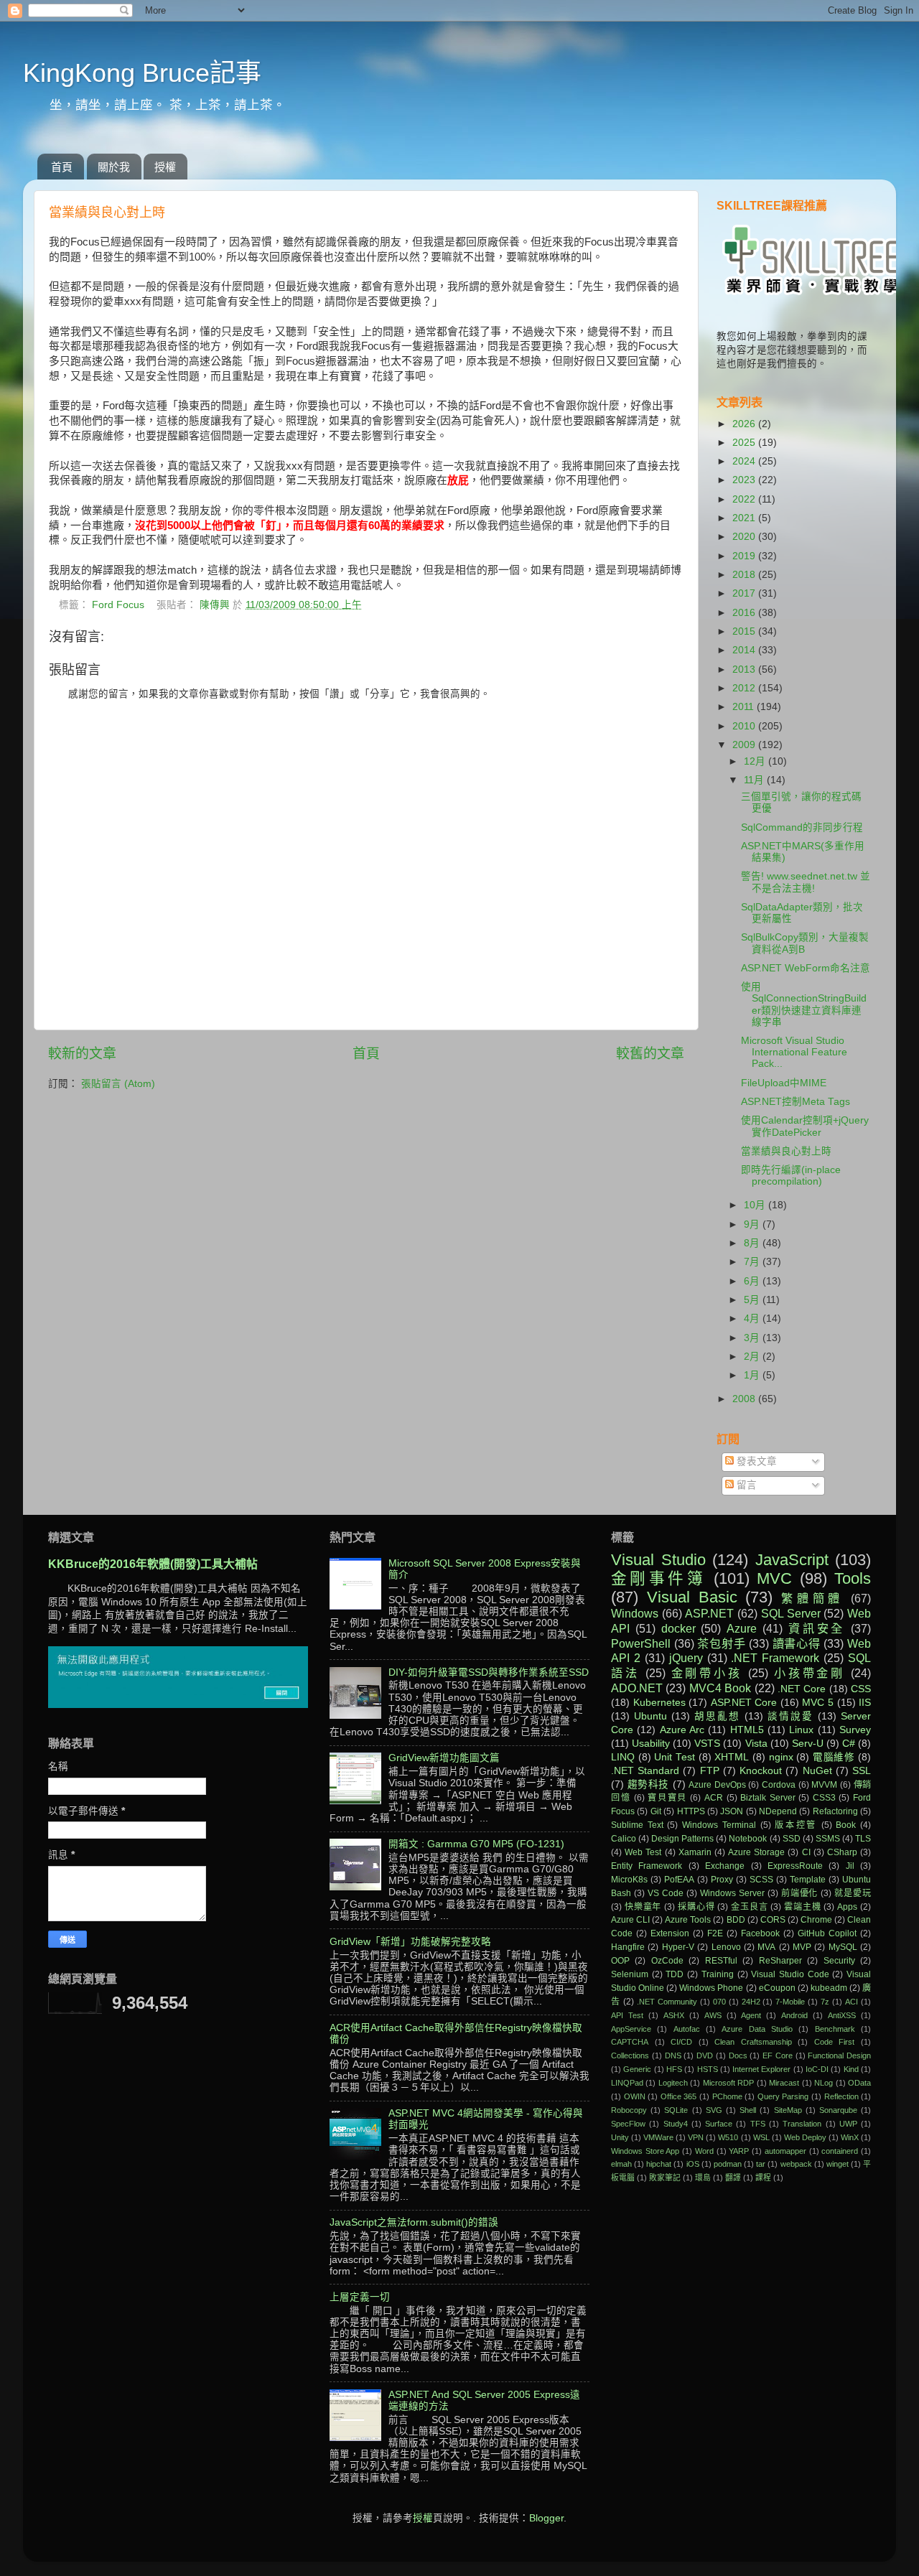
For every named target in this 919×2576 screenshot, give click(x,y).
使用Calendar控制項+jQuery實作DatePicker (805, 1126)
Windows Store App (645, 2151)
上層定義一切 (360, 2297)
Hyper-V (678, 1947)
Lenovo (726, 1947)
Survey (855, 1730)
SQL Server (791, 1613)
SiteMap (788, 2110)
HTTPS (691, 1811)
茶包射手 (721, 1643)
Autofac (687, 2029)
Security (839, 1961)
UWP (848, 2124)
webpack (796, 2164)
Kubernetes (659, 1703)
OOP (620, 1961)
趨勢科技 (648, 1784)
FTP (710, 1771)
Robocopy (629, 2110)
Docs (738, 2055)
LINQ (623, 1757)
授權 (165, 167)
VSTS (707, 1744)
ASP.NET (709, 1613)
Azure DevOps (717, 1785)
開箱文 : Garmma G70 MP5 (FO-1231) (476, 1844)
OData (859, 2083)
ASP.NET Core (744, 1703)
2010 (745, 726)
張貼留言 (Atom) (118, 1084)
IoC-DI (817, 2069)
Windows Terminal (719, 1825)
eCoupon (777, 1988)
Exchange (725, 1866)
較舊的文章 (650, 1054)
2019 (745, 556)
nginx (781, 1757)
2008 (745, 1399)
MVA (766, 1947)
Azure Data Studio (757, 2029)
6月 (753, 1281)
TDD (675, 1974)
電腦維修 (834, 1757)
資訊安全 (817, 1628)
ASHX (674, 2015)
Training (718, 1974)
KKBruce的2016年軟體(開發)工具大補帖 (153, 1564)
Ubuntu (650, 1716)
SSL (862, 1771)
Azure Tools (688, 1920)
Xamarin (695, 1852)
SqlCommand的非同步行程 (802, 827)
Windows (635, 1613)
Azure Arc (682, 1730)
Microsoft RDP (728, 2083)
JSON (732, 1811)
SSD (792, 1839)
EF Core (778, 2055)
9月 (753, 1224)
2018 (745, 575)
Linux (801, 1730)
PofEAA (679, 1880)
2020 (745, 537)
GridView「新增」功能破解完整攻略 (410, 1942)
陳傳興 (216, 605)
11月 (755, 780)
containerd (840, 2151)
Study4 (676, 2124)
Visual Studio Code (790, 1974)
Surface (719, 2124)
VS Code (666, 1893)
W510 (728, 2137)
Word (704, 2151)
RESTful (721, 1961)
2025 (745, 443)
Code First (835, 2042)
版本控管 (796, 1825)
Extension (670, 1933)
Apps (847, 1907)
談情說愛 (790, 1716)
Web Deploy (805, 2137)
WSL (761, 2137)
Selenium (630, 1974)
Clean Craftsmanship (753, 2042)
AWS (713, 2015)
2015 (745, 631)
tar (761, 2164)
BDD (736, 1920)
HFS (674, 2069)
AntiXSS (842, 2015)
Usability (651, 1744)
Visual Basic (692, 1597)
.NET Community (667, 2002)
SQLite (676, 2110)
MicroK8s (629, 1880)
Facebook (760, 1933)
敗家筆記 (665, 2178)
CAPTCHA (630, 2042)
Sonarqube (838, 2110)
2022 (745, 499)
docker (678, 1628)
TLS (863, 1839)
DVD (705, 2055)
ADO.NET (637, 1688)
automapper (785, 2151)
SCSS (761, 1880)
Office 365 (679, 2096)
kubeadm (829, 1988)
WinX (850, 2137)
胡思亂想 (717, 1716)
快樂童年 (643, 1907)
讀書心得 (797, 1643)
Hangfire (628, 1947)
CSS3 (824, 1798)
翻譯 (733, 2178)
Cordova (779, 1785)
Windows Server (732, 1893)
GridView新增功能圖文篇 (444, 1758)
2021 (745, 518)
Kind (851, 2069)
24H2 (751, 2002)
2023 (745, 480)
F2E (715, 1933)
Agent (751, 2015)
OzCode (667, 1961)
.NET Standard (645, 1771)
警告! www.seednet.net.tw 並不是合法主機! (806, 882)
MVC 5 (818, 1703)
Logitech (673, 2083)
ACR (714, 1798)
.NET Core (802, 1689)
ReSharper (780, 1961)
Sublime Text (637, 1825)
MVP (802, 1947)
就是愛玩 (853, 1893)
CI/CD (681, 2042)
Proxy (722, 1880)
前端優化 (800, 1893)
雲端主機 (802, 1907)
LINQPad (627, 2083)
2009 (745, 745)
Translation (802, 2124)
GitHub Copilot (827, 1933)
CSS (861, 1689)
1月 (753, 1375)
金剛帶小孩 (707, 1673)
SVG (714, 2110)
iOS (693, 2164)
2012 (745, 688)
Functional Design (839, 2055)
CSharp (842, 1852)
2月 (753, 1357)
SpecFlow (628, 2124)
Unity (620, 2137)
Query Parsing (783, 2096)
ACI (852, 2002)
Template (808, 1880)
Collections (630, 2055)
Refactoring (835, 1811)
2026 (745, 424)
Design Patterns (682, 1839)
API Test (627, 2015)
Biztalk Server (768, 1798)
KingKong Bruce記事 (142, 73)
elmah (621, 2164)
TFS (758, 2124)
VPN (696, 2137)
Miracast (784, 2083)
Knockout (761, 1771)
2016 (745, 613)
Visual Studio (658, 1560)
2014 (745, 650)
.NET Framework (775, 1658)
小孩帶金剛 (810, 1673)
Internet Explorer (761, 2069)
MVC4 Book (720, 1688)
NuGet (817, 1771)
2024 (745, 461)
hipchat (659, 2164)
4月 (753, 1319)
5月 (753, 1300)
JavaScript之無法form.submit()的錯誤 (414, 2222)
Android (794, 2015)
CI (806, 1852)
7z (825, 2002)
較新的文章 (82, 1054)
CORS (773, 1920)
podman (728, 2164)
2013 (745, 669)
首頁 (62, 167)
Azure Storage (756, 1852)
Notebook (748, 1839)
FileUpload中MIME (784, 1083)
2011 (745, 707)
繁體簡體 (812, 1598)
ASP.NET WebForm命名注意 (806, 968)
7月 (753, 1262)
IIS (865, 1703)
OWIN (635, 2096)
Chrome (816, 1920)
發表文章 (755, 1461)
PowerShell (641, 1643)
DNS (673, 2055)
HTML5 (747, 1730)
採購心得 (696, 1907)
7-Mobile (790, 2002)
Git (656, 1811)
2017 (745, 593)
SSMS (828, 1839)
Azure (742, 1628)
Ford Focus (118, 605)
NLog (824, 2083)
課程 (763, 2178)
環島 (703, 2178)
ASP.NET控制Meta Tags (796, 1102)
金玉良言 (749, 1907)
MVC (774, 1578)
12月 (756, 761)
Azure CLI (630, 1920)
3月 (753, 1338)
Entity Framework (647, 1866)
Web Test (643, 1852)
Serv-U (808, 1744)
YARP (739, 2151)
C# (849, 1744)
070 (719, 2002)
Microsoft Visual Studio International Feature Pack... (794, 1052)
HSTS (708, 2069)
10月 (756, 1205)
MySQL (843, 1947)
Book (846, 1825)
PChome (727, 2096)
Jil (850, 1866)
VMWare (658, 2137)
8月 (753, 1243)
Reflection (841, 2096)
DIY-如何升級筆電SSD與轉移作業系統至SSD (489, 1672)
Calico (624, 1839)
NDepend (778, 1811)
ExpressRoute (795, 1866)
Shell (748, 2110)
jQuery (686, 1658)
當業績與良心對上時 (786, 1151)
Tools (853, 1578)
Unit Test (675, 1757)
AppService (631, 2029)
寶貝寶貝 (667, 1798)
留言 (745, 1485)
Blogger (546, 2518)
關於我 (114, 167)
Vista (756, 1744)
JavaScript (792, 1560)
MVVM (824, 1785)
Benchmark (835, 2029)
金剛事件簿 (658, 1578)
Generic (637, 2069)
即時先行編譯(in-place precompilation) (791, 1176)
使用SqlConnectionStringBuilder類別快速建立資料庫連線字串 (804, 1004)
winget (838, 2164)
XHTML (732, 1757)
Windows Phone (711, 1988)
